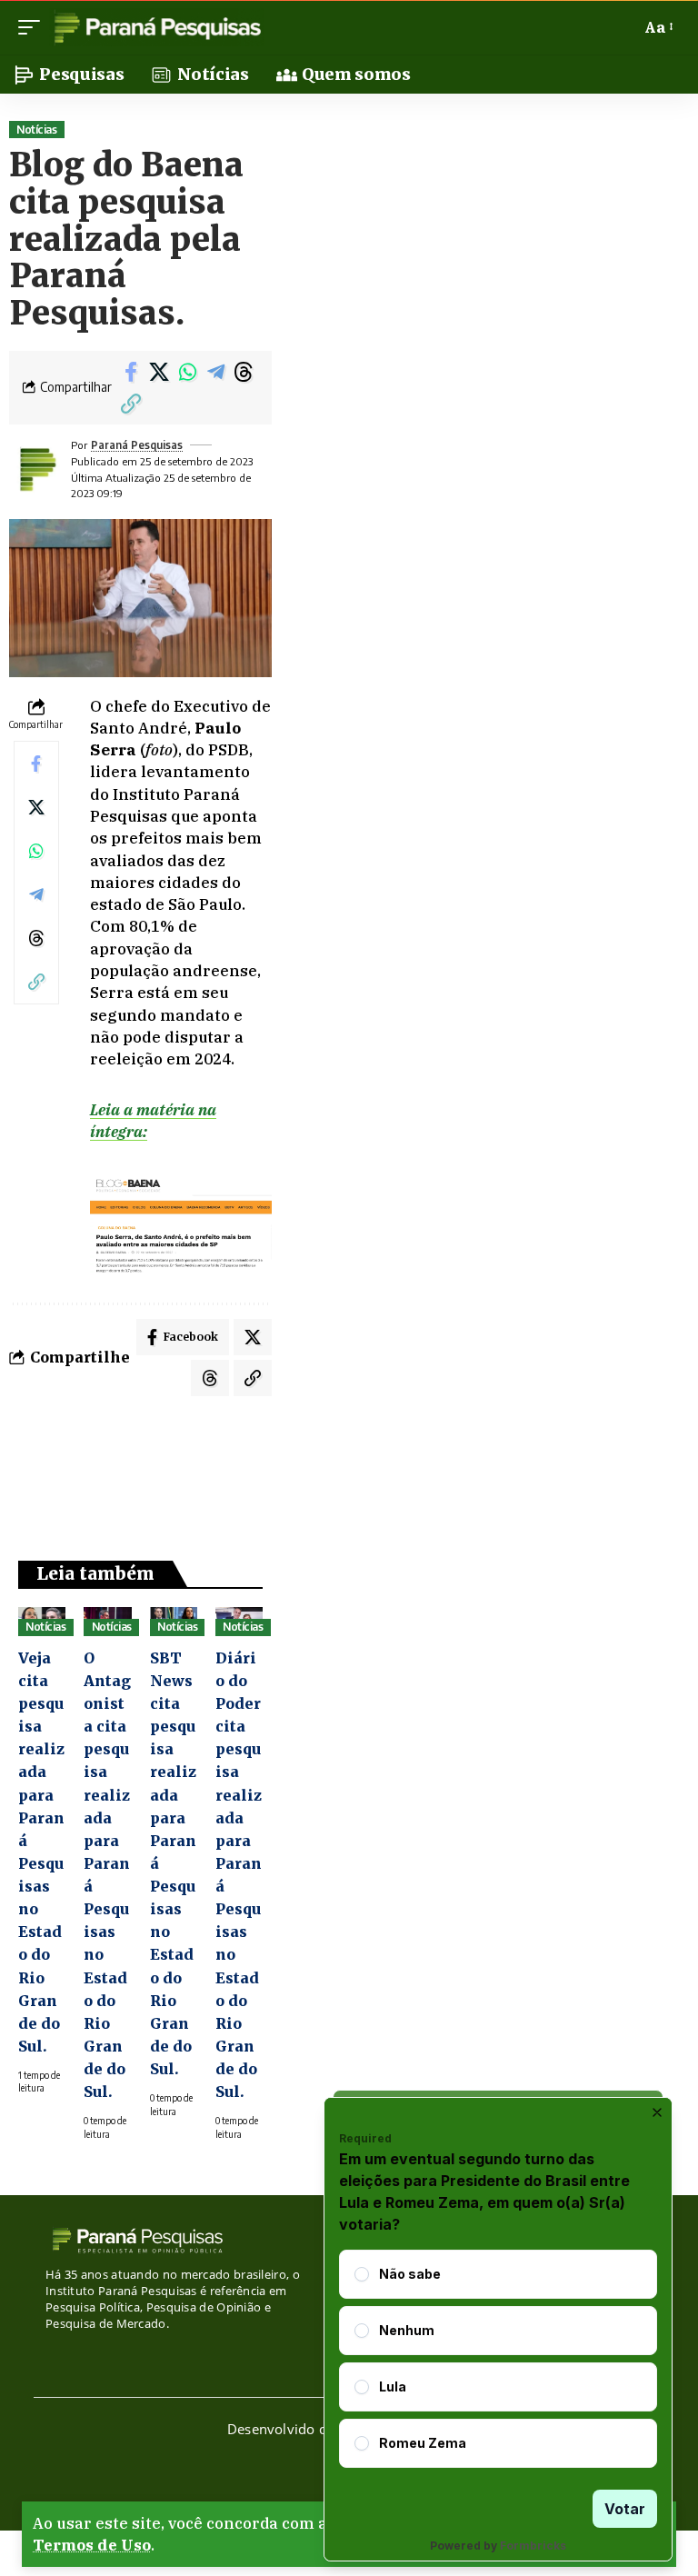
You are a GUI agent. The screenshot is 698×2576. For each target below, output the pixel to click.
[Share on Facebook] (131, 372)
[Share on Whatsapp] (187, 372)
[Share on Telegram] (215, 372)
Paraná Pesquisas (137, 445)
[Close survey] (657, 2112)
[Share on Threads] (244, 372)
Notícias (36, 130)
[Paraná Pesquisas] (157, 27)
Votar (625, 2509)
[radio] (362, 2274)
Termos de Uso (92, 2545)
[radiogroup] (498, 2359)
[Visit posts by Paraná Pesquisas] (36, 469)
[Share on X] (159, 372)
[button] (34, 27)
